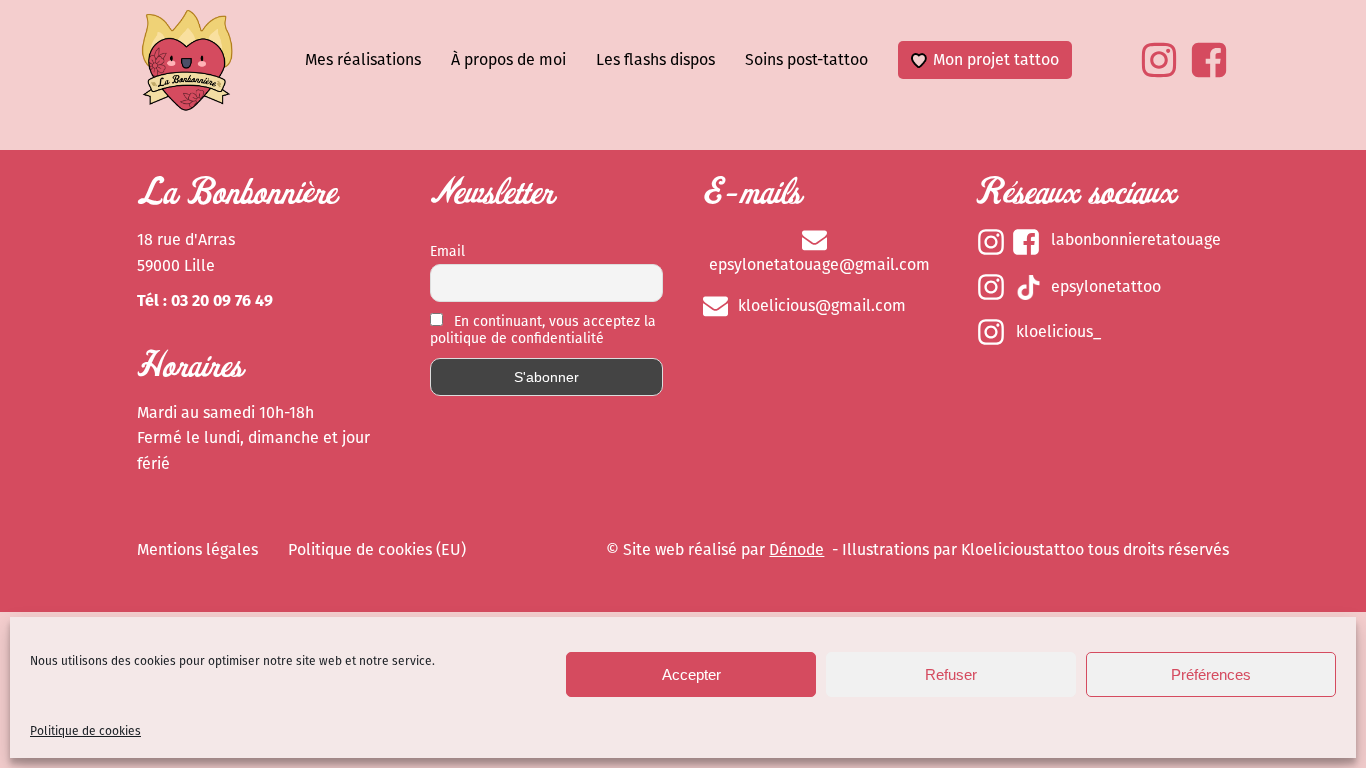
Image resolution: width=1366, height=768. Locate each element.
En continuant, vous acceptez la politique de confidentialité (543, 330)
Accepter (691, 674)
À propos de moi (508, 59)
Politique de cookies (85, 731)
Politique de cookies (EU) (377, 549)
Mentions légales (197, 549)
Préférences (1211, 674)
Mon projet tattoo (996, 59)
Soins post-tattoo (806, 59)
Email (447, 251)
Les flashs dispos (655, 59)
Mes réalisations (363, 59)
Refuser (951, 674)
